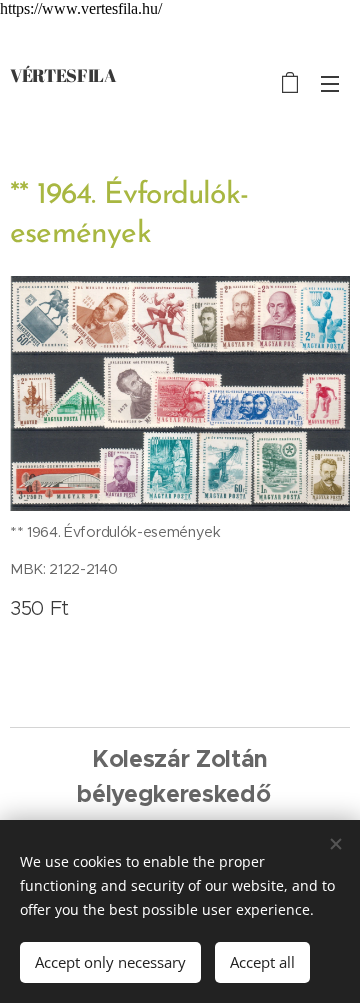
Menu (330, 83)
